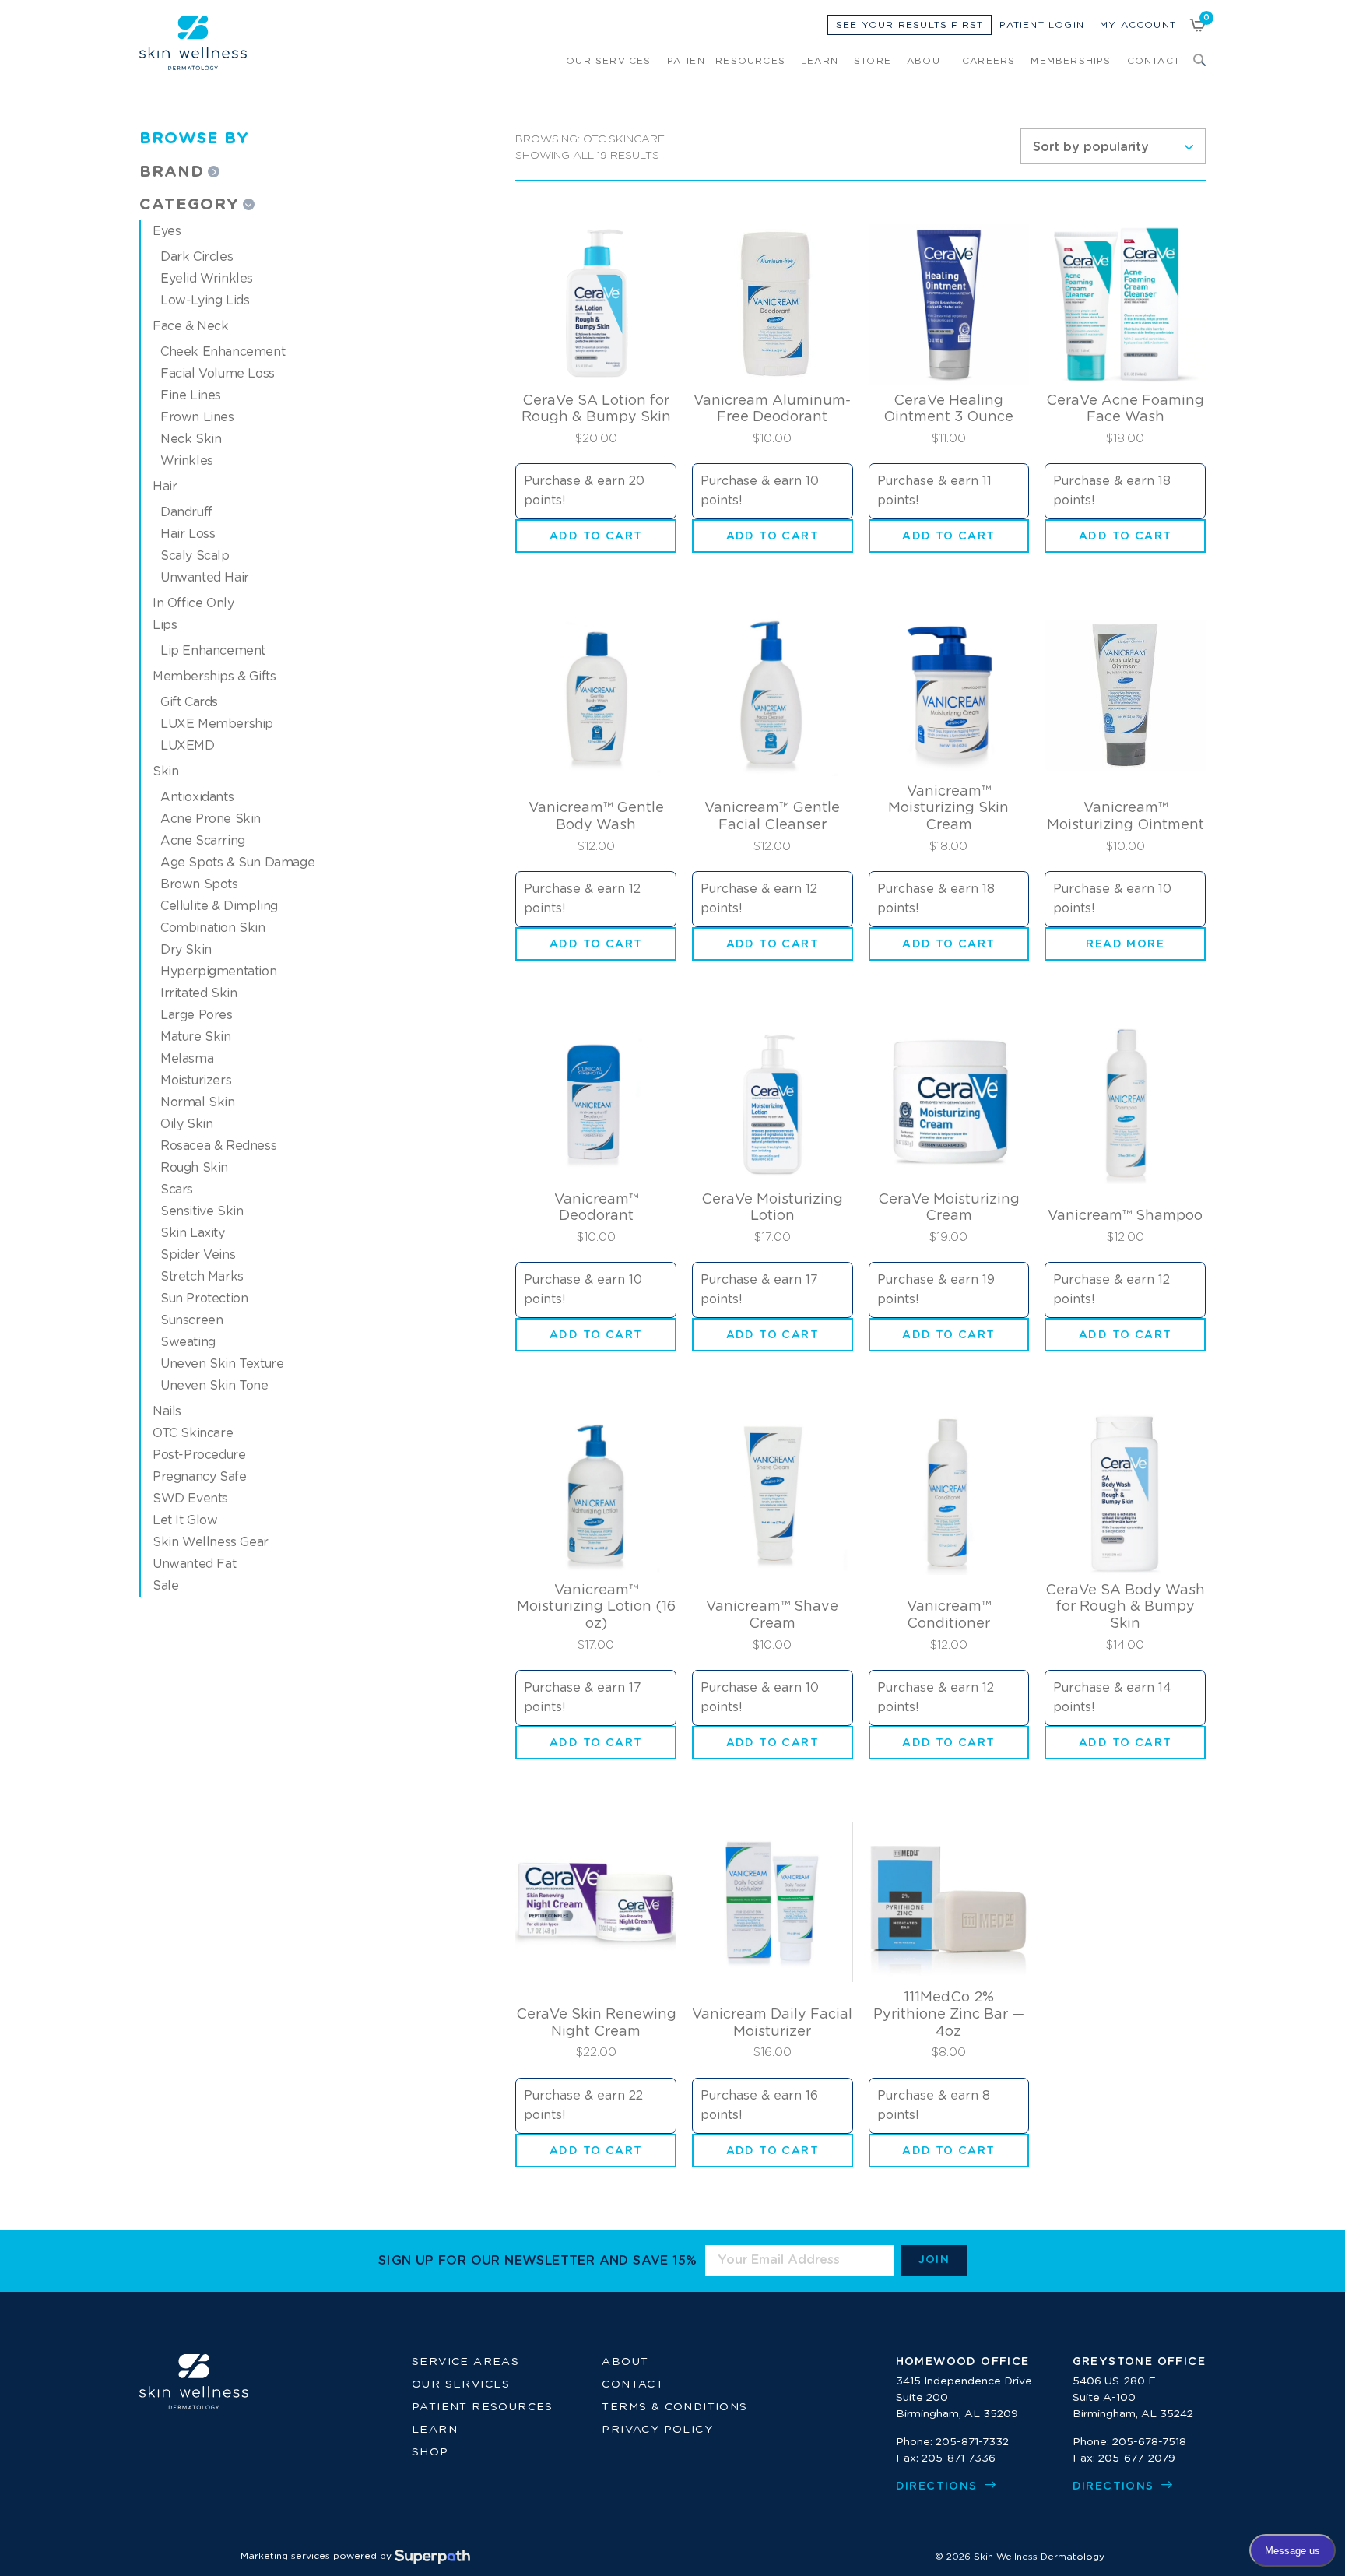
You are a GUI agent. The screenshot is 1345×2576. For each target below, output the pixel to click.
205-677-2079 (1137, 2458)
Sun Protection (204, 1299)
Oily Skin (186, 1124)
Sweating (188, 1342)
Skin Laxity (193, 1233)
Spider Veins (198, 1255)
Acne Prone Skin (211, 819)
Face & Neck (191, 326)
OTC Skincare (193, 1433)
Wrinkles (187, 461)
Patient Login (1042, 25)
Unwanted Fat (194, 1564)
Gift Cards (189, 702)
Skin (165, 771)
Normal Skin (198, 1102)
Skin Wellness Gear (211, 1542)
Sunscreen (191, 1320)
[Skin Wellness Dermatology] (193, 43)
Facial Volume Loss (218, 374)
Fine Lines (191, 395)
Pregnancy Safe (199, 1477)
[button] (596, 536)
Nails (167, 1411)
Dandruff (186, 512)
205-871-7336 (959, 2458)
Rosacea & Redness (218, 1146)
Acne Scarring (203, 841)
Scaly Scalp (195, 556)
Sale (165, 1586)
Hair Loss (188, 534)
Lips (165, 625)
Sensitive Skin (202, 1211)
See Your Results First (910, 25)
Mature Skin (196, 1037)
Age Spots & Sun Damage (237, 863)
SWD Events (190, 1499)
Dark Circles (197, 257)
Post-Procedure (199, 1455)
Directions (939, 2486)
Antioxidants (197, 797)
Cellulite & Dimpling (219, 906)
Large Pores (197, 1015)
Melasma (187, 1059)
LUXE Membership (217, 724)
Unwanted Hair (205, 578)
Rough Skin (194, 1168)
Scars (177, 1190)
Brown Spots (199, 884)
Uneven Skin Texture (222, 1364)
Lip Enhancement (213, 651)
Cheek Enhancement (223, 352)
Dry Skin (186, 950)
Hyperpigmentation (218, 972)
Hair (165, 487)
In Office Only (193, 603)
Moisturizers (196, 1081)
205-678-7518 (1149, 2442)
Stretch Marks (202, 1277)
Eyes (167, 231)
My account (1138, 25)
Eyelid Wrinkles (207, 279)
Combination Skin (213, 928)
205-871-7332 (972, 2442)
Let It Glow (185, 1520)
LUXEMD (188, 746)
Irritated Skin (198, 993)
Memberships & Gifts (214, 677)
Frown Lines (197, 417)
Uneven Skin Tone (214, 1386)
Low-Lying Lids (205, 300)
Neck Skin (191, 439)
